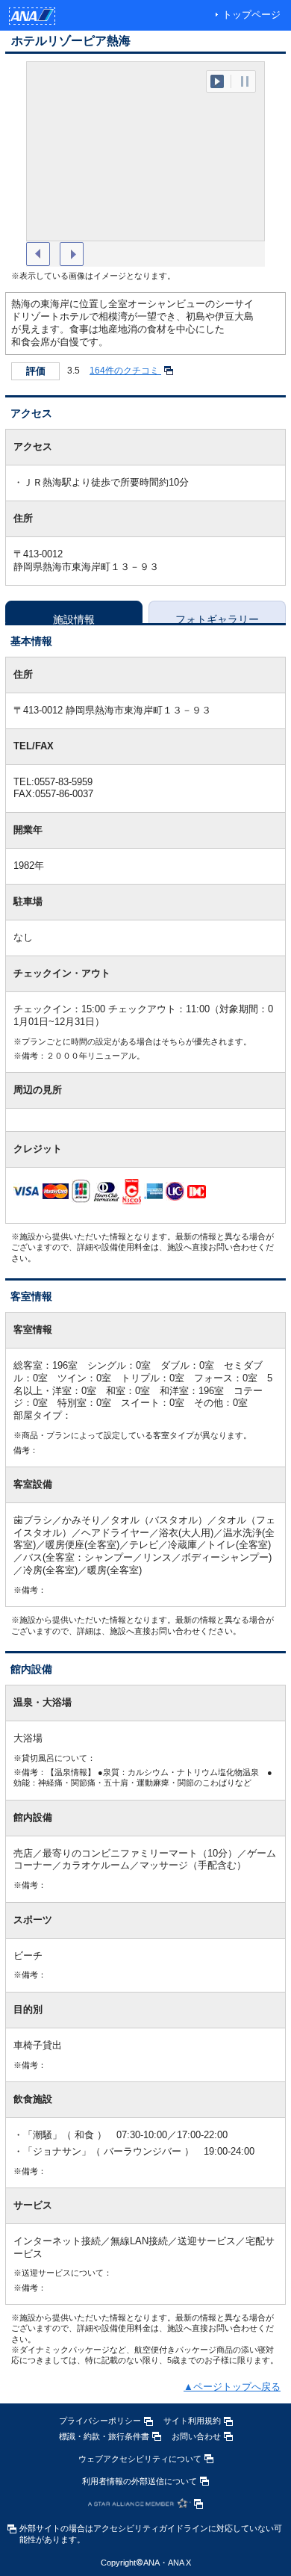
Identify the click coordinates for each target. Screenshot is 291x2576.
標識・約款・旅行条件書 (104, 2436)
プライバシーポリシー (100, 2421)
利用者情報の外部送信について (140, 2481)
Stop (245, 81)
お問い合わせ (196, 2436)
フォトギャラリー (217, 618)
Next (72, 254)
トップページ (251, 15)
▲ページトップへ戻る (232, 2387)
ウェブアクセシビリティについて (140, 2459)
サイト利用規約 (192, 2421)
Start (217, 81)
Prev (38, 254)
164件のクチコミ (125, 371)
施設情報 (74, 618)
